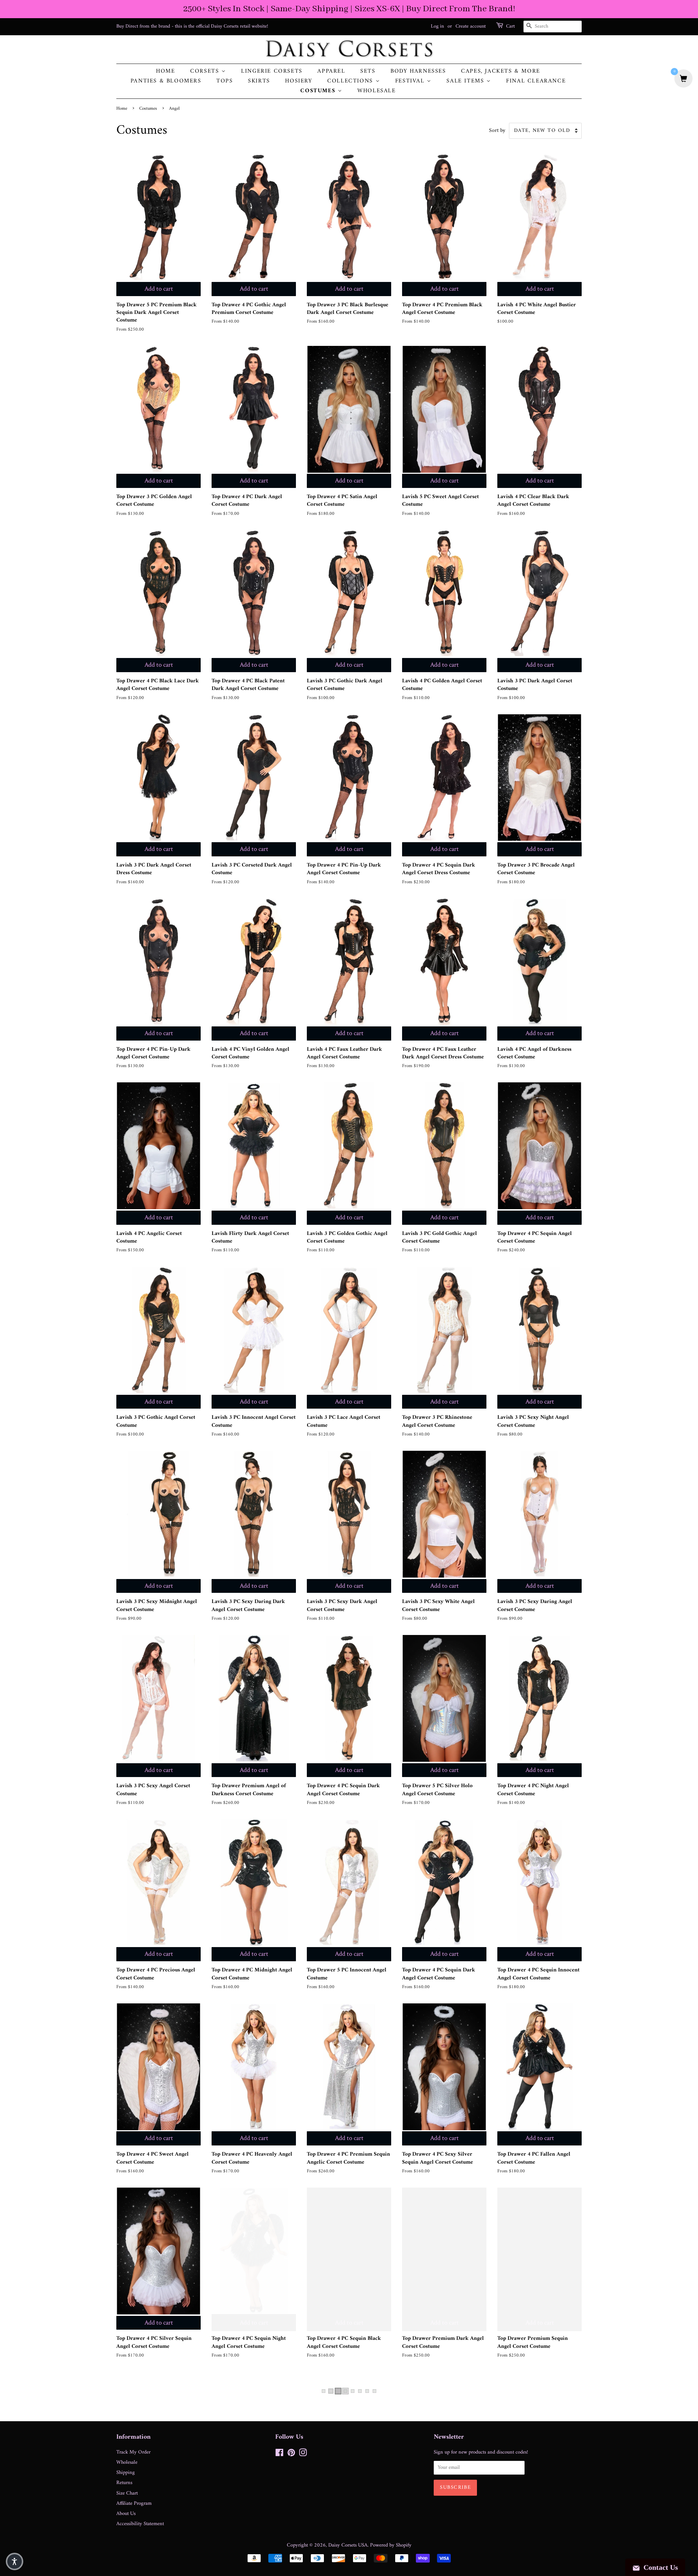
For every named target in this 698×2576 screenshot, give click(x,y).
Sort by (497, 131)
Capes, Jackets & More (501, 71)
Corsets (206, 71)
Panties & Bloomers (166, 81)
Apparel (331, 71)
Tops (224, 81)
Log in (437, 26)
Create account (471, 26)
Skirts (259, 81)
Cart (510, 27)
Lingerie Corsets (272, 71)
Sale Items (466, 81)
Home (165, 71)
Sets (368, 71)
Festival (411, 81)
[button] (15, 2561)
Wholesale (376, 91)
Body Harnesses (418, 71)
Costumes (319, 91)
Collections (351, 81)
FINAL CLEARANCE (536, 81)
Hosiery (298, 81)
